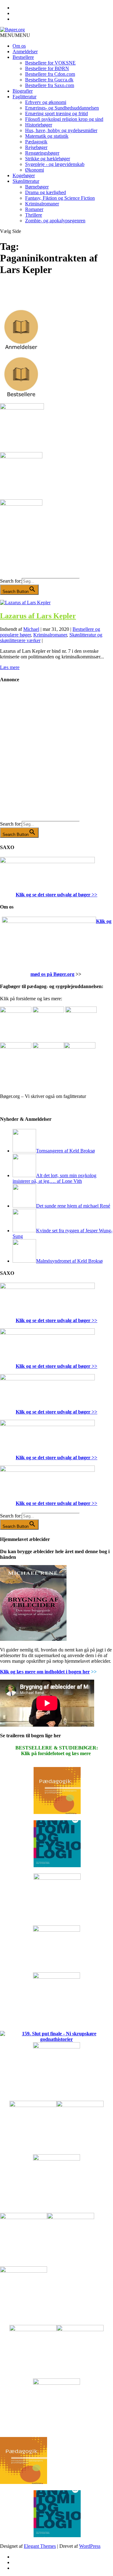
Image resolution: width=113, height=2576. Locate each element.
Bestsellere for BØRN (47, 68)
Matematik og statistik (47, 136)
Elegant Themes (40, 2546)
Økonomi (35, 170)
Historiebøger (39, 125)
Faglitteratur (24, 97)
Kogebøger (24, 175)
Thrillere (34, 215)
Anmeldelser (25, 52)
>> (94, 895)
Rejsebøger (36, 147)
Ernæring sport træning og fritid (56, 113)
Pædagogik (36, 142)
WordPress (90, 2546)
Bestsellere (23, 57)
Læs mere (10, 667)
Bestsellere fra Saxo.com (50, 85)
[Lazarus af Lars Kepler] (25, 603)
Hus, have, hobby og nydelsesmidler (61, 130)
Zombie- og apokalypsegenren (55, 221)
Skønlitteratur (26, 181)
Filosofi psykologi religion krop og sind (64, 119)
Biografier (23, 91)
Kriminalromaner (42, 204)
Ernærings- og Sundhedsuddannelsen (62, 108)
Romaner (34, 209)
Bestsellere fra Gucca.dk (49, 80)
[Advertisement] (56, 757)
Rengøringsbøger (42, 153)
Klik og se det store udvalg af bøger (53, 895)
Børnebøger (37, 187)
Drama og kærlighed (46, 192)
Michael (31, 629)
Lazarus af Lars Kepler (38, 616)
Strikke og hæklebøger (48, 159)
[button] (15, 35)
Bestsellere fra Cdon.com (50, 74)
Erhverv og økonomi (46, 102)
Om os (19, 46)
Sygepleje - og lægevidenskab (55, 164)
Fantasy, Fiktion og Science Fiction (60, 198)
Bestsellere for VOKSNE (50, 63)
